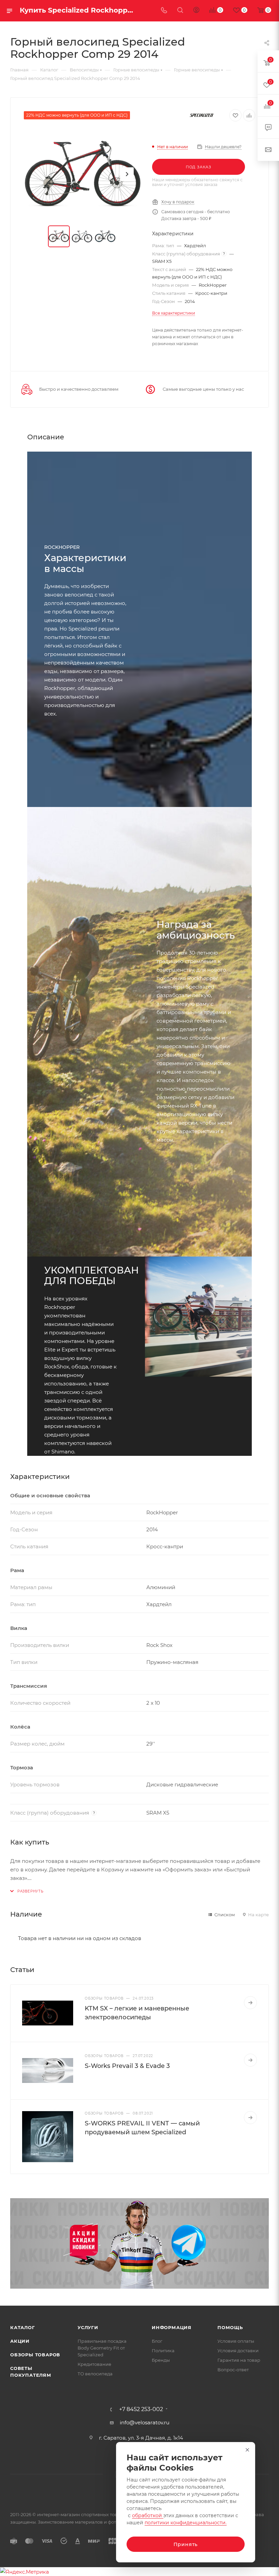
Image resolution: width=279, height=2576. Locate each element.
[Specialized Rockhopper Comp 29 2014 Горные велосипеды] (83, 174)
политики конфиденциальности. (186, 2523)
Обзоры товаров (35, 2355)
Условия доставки (238, 2351)
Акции (20, 2341)
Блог (157, 2341)
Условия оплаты (236, 2341)
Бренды (161, 2360)
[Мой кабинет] (196, 11)
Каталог (23, 2327)
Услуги (88, 2327)
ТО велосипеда (95, 2374)
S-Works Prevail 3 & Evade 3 (127, 2066)
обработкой (148, 2515)
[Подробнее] (250, 2003)
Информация (172, 2327)
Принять (186, 2544)
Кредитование (94, 2364)
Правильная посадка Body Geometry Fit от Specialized (102, 2348)
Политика (163, 2351)
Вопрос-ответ (233, 2370)
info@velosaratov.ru (145, 2422)
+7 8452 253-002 (141, 2409)
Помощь (230, 2327)
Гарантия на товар (239, 2360)
